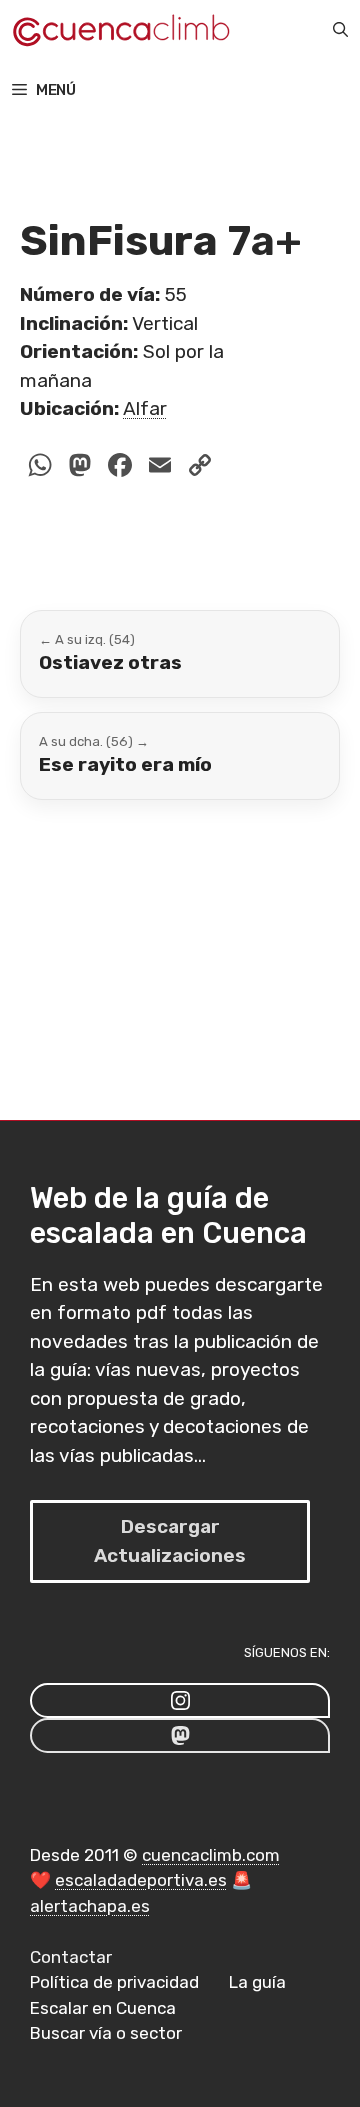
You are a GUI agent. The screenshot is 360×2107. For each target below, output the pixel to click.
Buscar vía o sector (106, 2033)
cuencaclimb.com (211, 1855)
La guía (257, 1982)
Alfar (145, 408)
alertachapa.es (90, 1906)
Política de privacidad (114, 1982)
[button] (340, 30)
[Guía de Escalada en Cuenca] (120, 30)
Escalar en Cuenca (103, 2008)
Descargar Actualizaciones (170, 1541)
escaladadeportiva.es (141, 1880)
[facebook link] (180, 1735)
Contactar (71, 1957)
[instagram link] (180, 1700)
